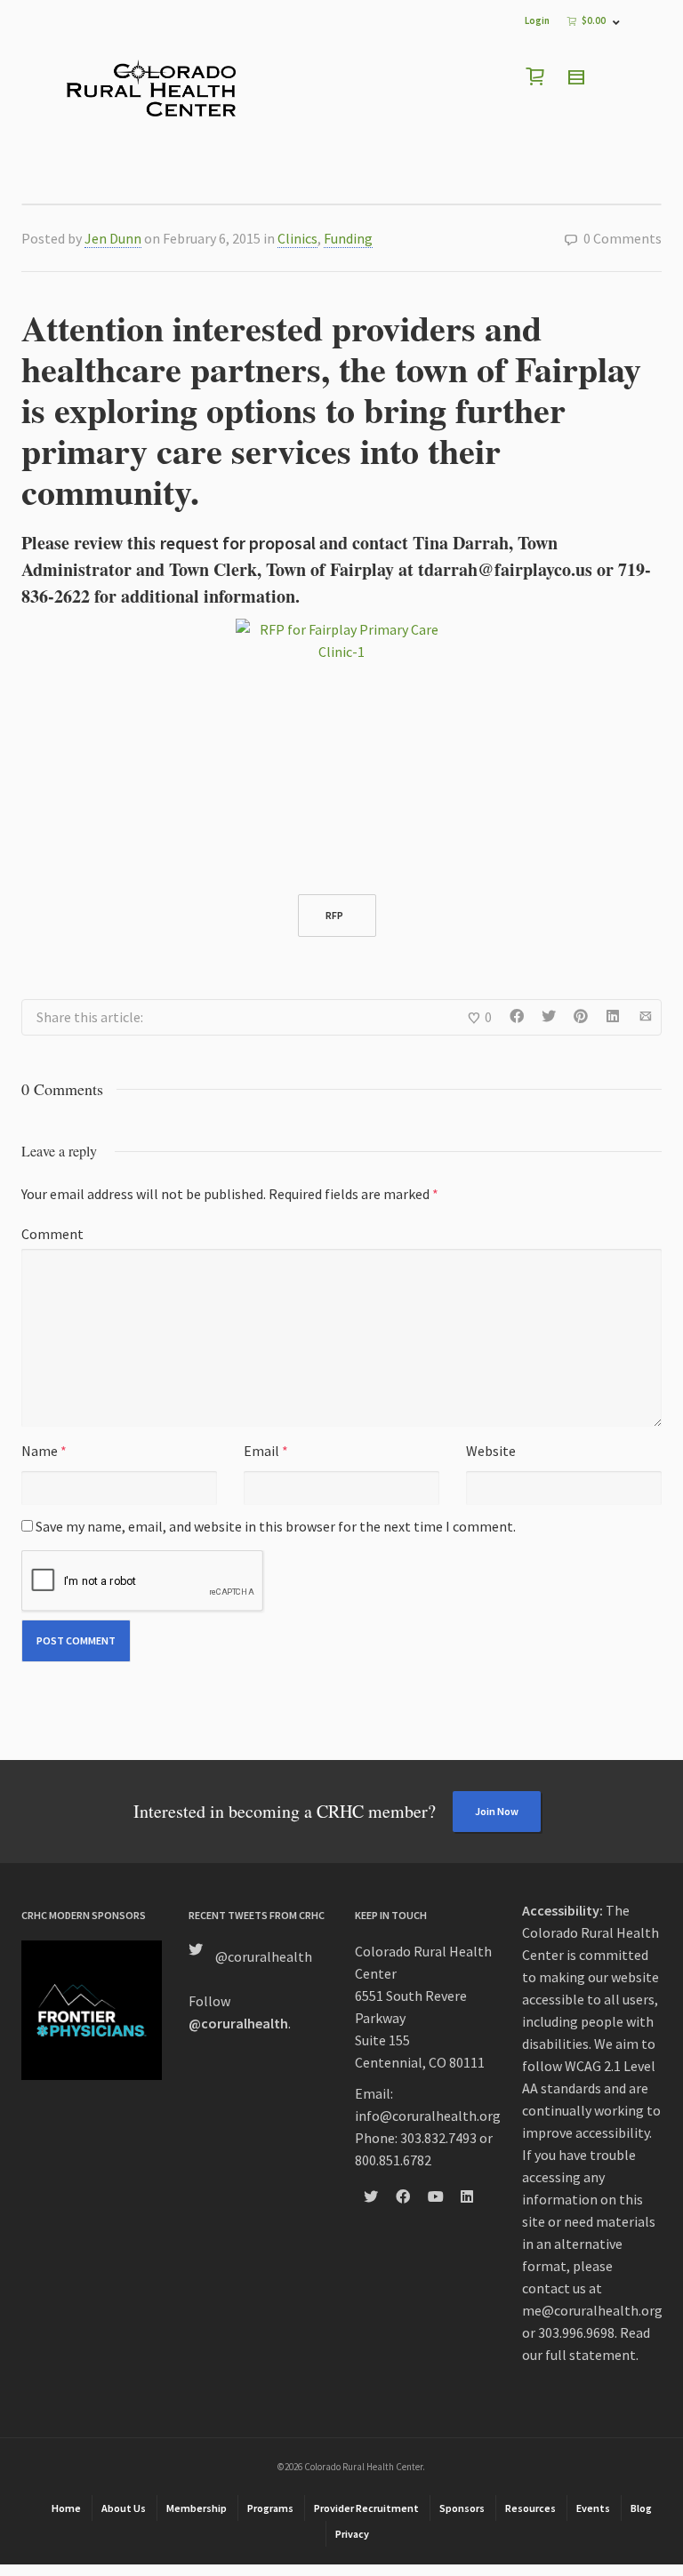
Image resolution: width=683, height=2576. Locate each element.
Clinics (297, 238)
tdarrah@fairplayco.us (505, 569)
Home (66, 2508)
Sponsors (462, 2508)
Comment (52, 1234)
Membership (197, 2508)
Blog (641, 2508)
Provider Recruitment (366, 2508)
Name (40, 1451)
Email (261, 1451)
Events (593, 2508)
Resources (530, 2508)
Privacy (352, 2534)
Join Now (497, 1811)
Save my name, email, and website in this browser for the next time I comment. (276, 1526)
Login (537, 20)
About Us (124, 2508)
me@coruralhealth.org (592, 2310)
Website (491, 1451)
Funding (348, 238)
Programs (270, 2508)
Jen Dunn (113, 238)
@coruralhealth (264, 1956)
